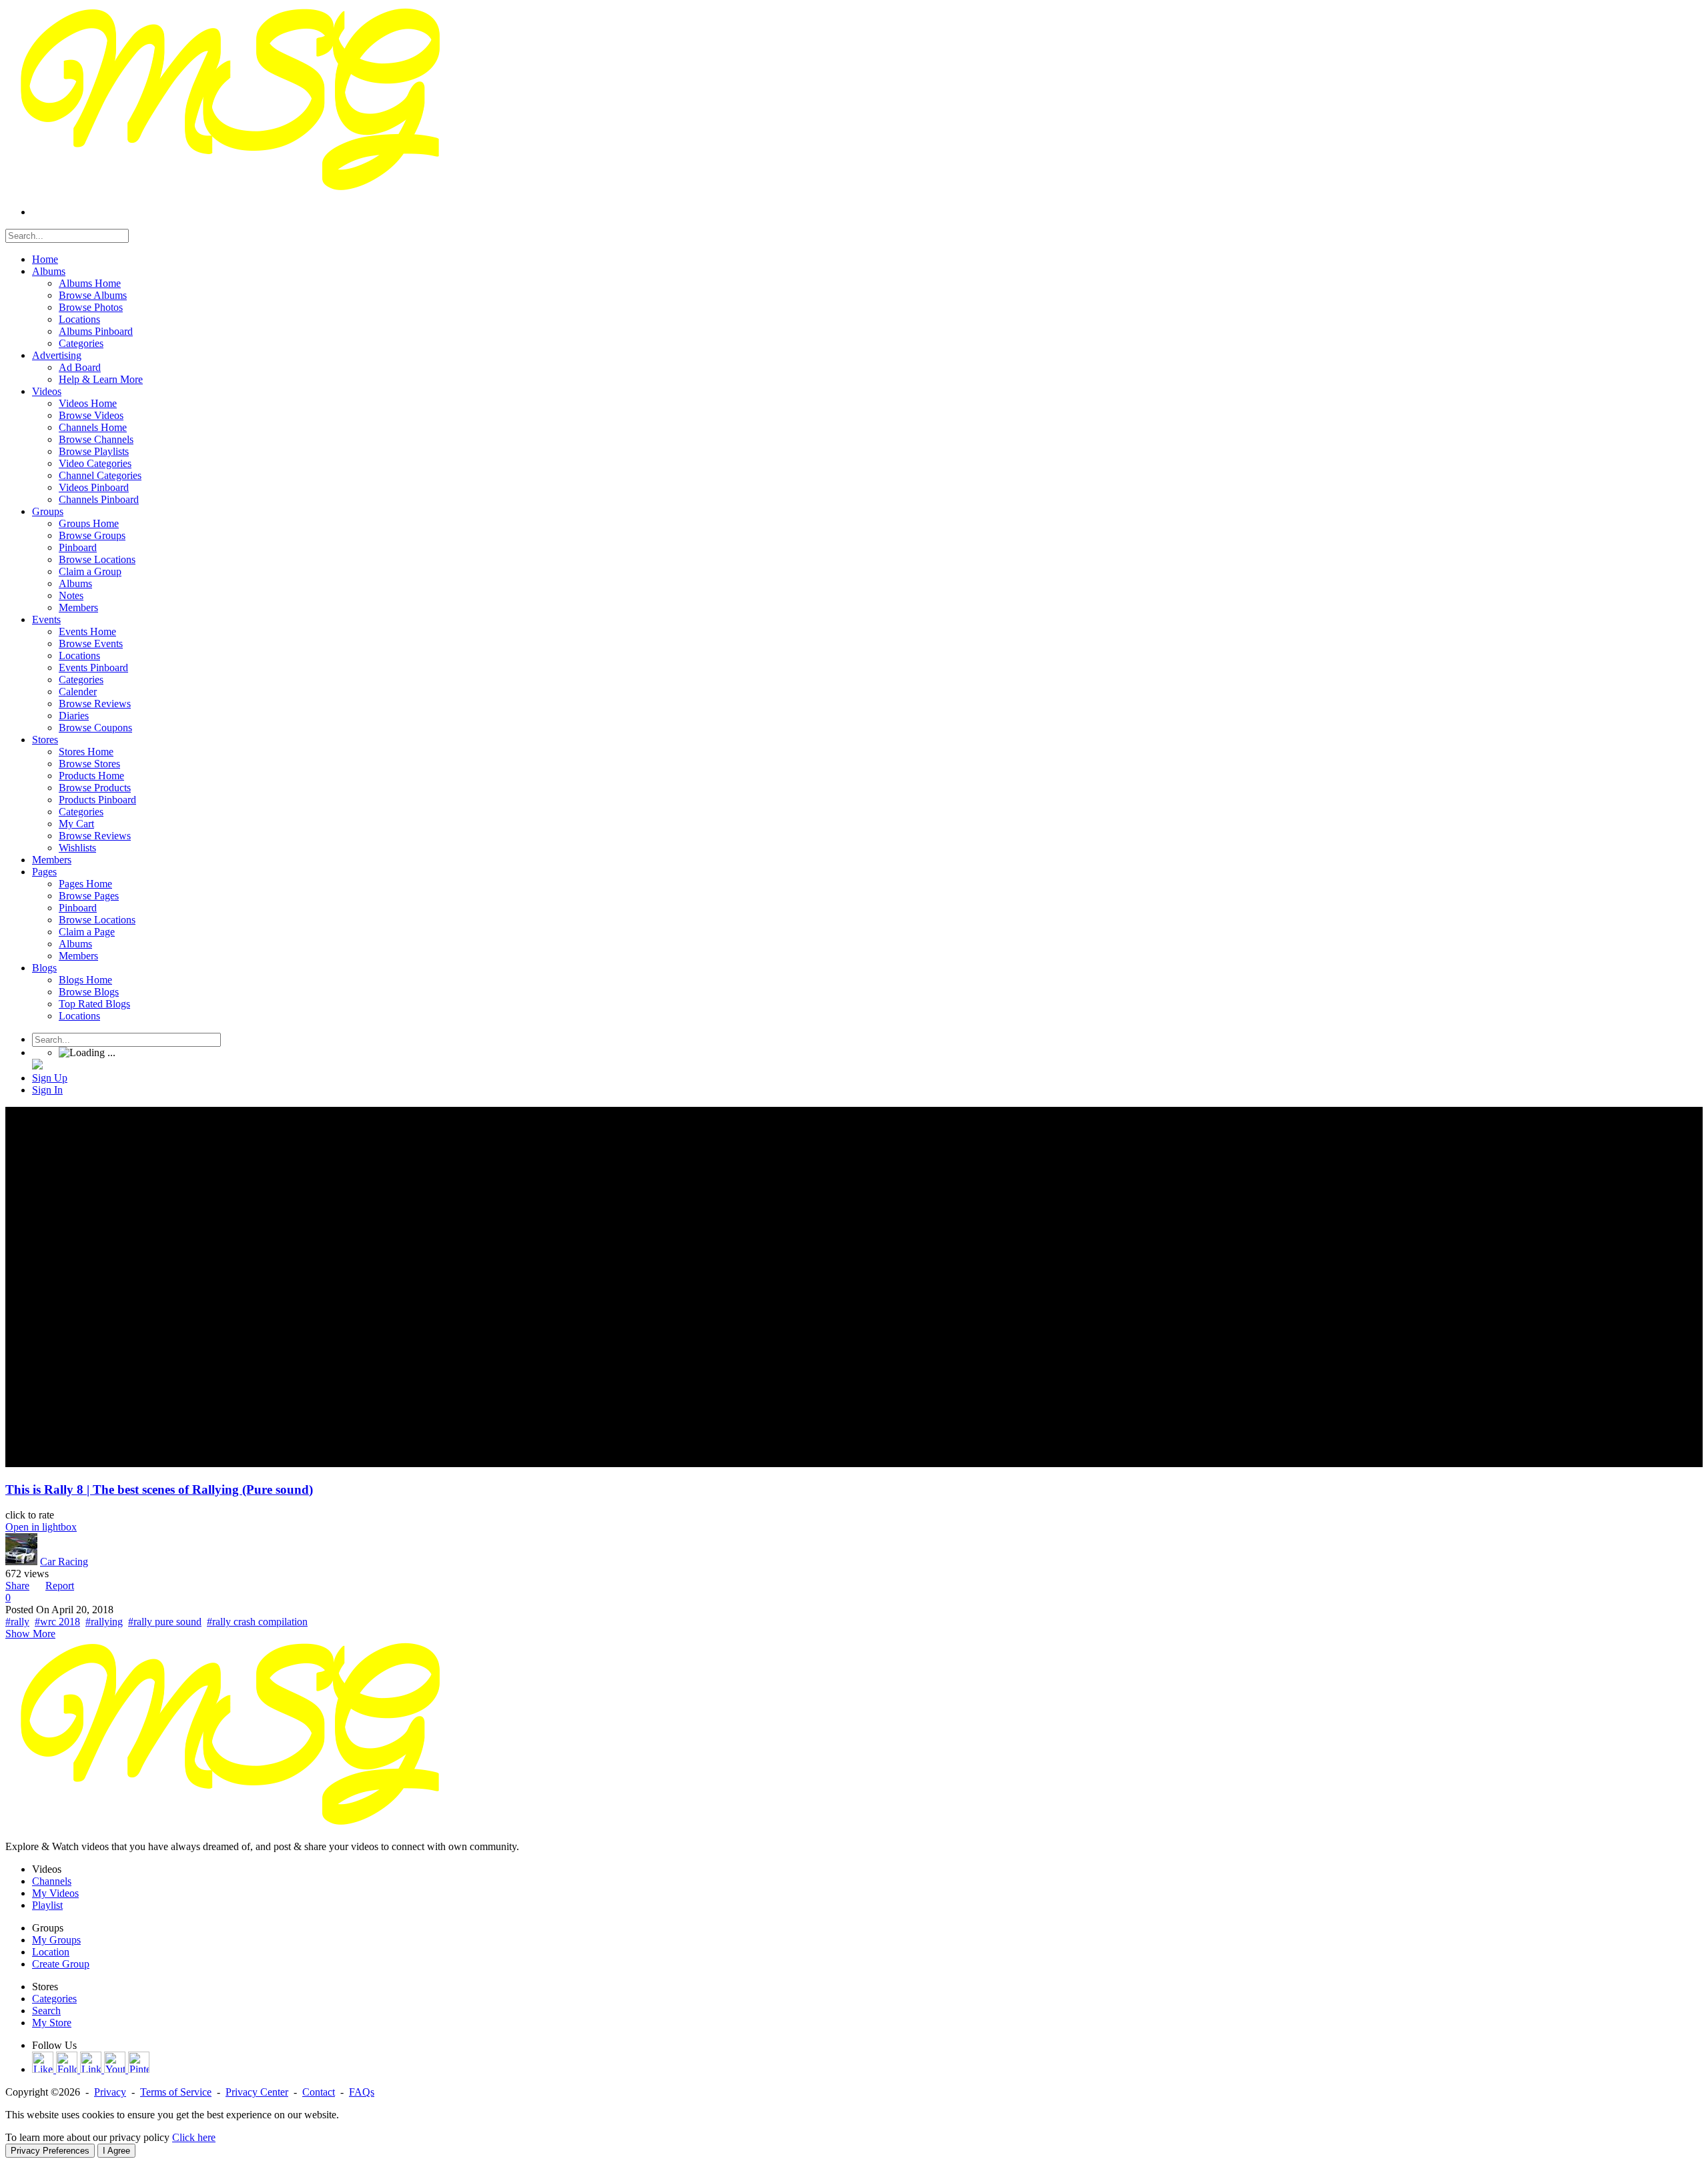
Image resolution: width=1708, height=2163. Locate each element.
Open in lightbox (41, 1527)
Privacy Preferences (50, 2151)
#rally (17, 1622)
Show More (30, 1634)
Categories (54, 1999)
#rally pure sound (165, 1622)
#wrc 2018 (57, 1622)
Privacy (110, 2092)
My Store (52, 2023)
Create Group (61, 1964)
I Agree (116, 2151)
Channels (52, 1881)
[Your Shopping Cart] (37, 1066)
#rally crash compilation (257, 1622)
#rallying (104, 1622)
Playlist (47, 1905)
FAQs (362, 2092)
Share (17, 1586)
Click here (194, 2137)
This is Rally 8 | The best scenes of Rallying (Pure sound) (159, 1489)
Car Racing (64, 1562)
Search (46, 2011)
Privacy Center (257, 2092)
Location (51, 1952)
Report (60, 1586)
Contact (319, 2092)
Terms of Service (176, 2092)
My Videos (55, 1893)
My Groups (56, 1940)
